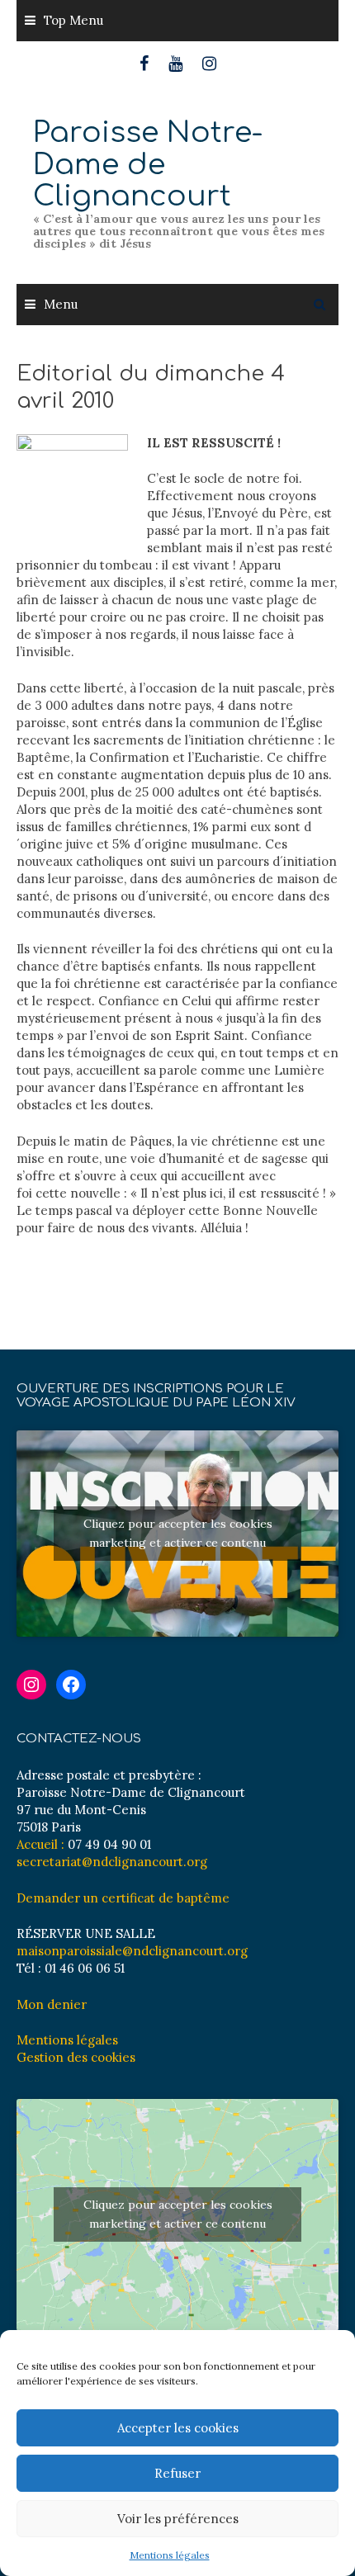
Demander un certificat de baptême (123, 1898)
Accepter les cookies (178, 2428)
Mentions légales (170, 2555)
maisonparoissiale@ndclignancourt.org (132, 1951)
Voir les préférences (178, 2519)
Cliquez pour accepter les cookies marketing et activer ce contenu (178, 1533)
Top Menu (73, 20)
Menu (61, 304)
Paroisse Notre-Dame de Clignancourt (148, 164)
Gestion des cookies (76, 2057)
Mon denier (52, 2004)
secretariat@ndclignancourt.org (112, 1862)
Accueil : (40, 1844)
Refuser (177, 2473)
